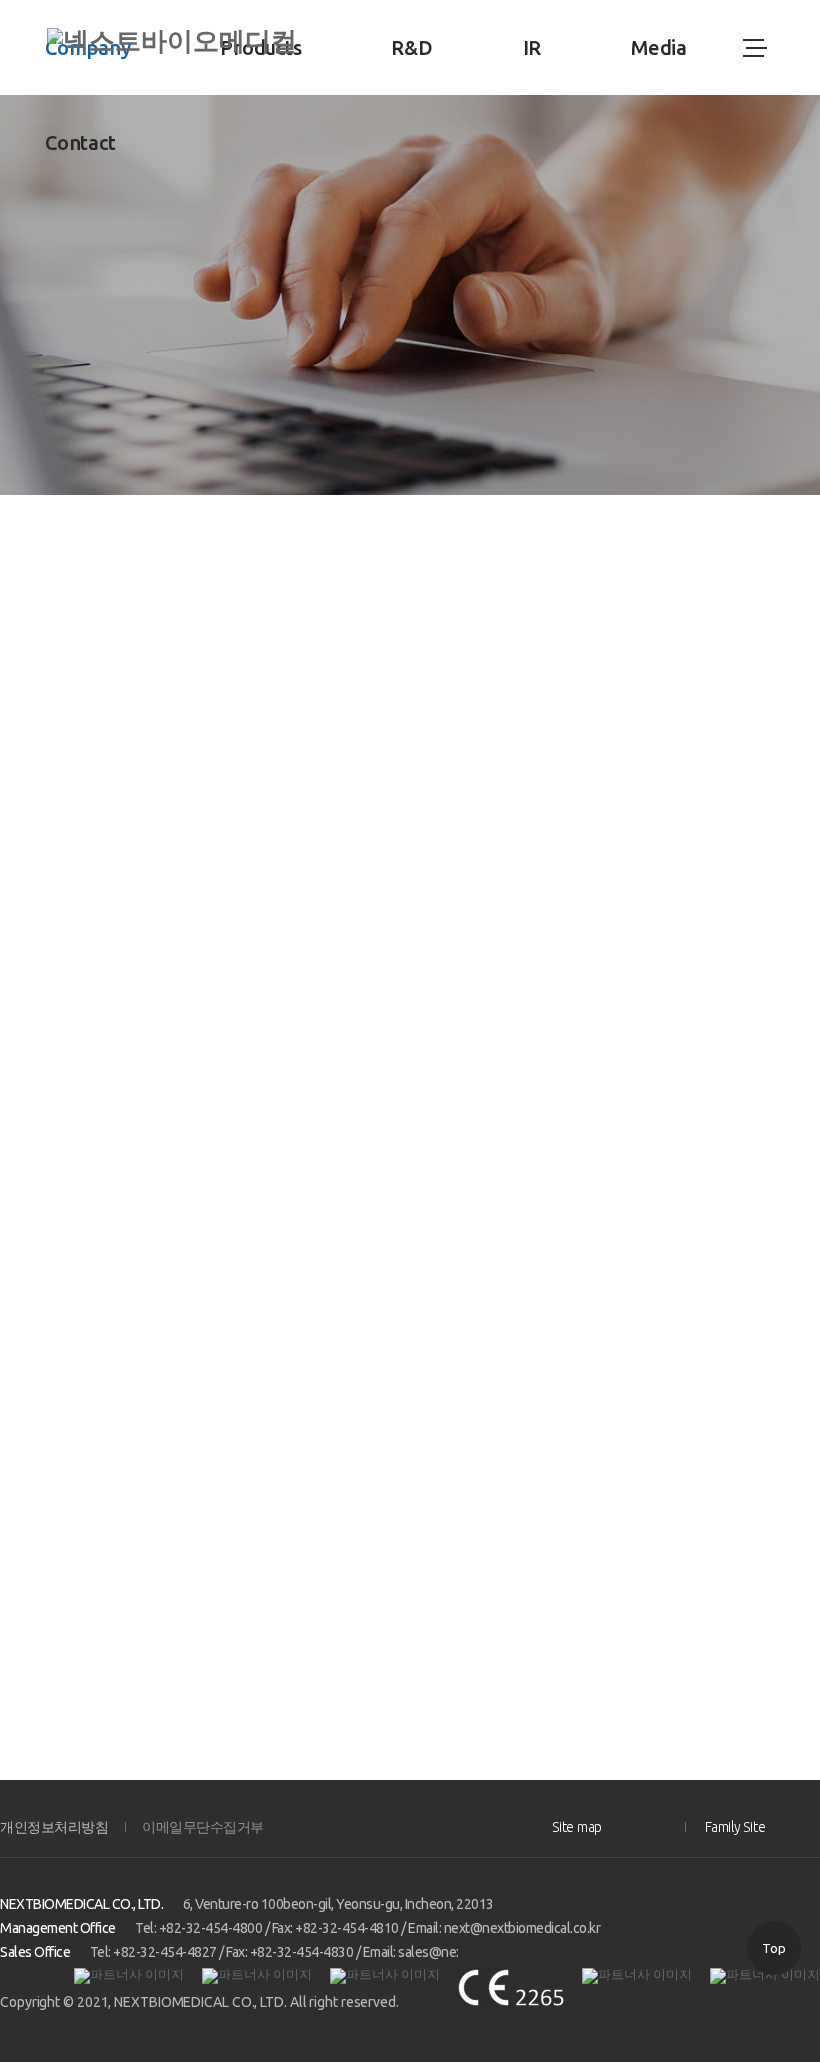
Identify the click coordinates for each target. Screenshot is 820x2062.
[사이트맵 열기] (753, 48)
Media (659, 47)
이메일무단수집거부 (203, 1827)
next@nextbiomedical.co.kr (522, 1928)
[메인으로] (172, 41)
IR (532, 47)
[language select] (703, 48)
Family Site (735, 1827)
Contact (80, 142)
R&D (411, 47)
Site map (577, 1827)
